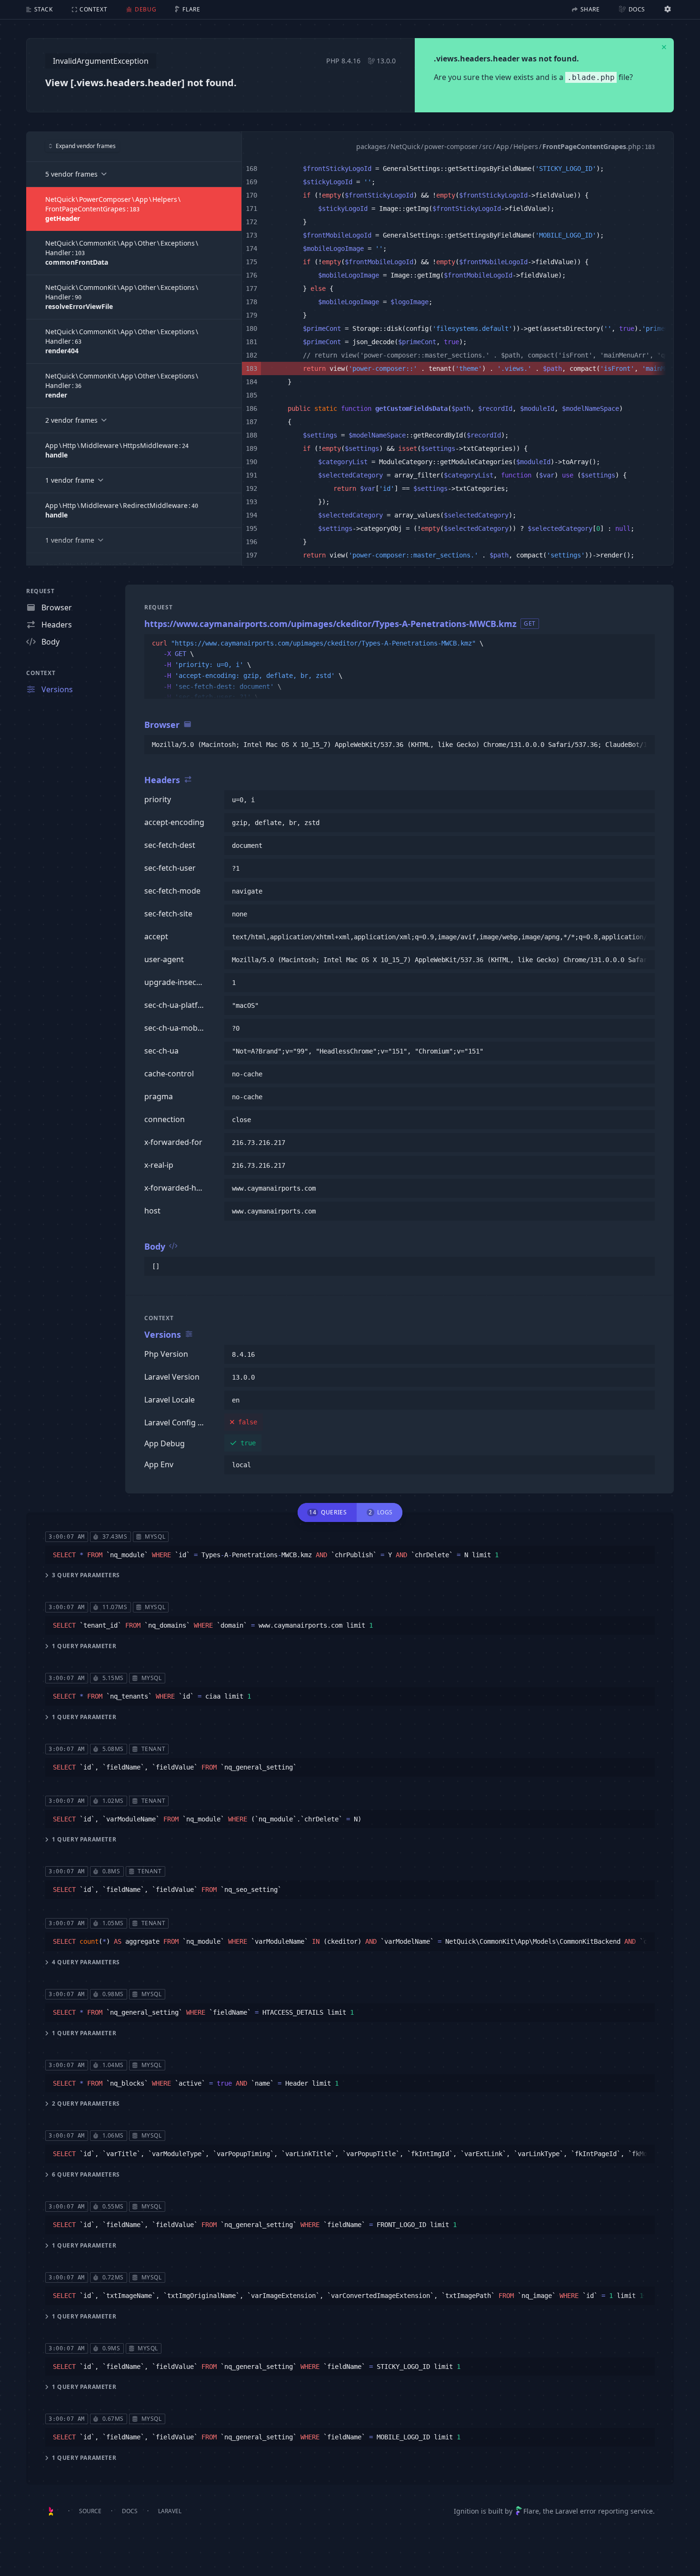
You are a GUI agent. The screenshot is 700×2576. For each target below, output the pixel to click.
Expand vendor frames (86, 146)
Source (90, 2511)
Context (41, 673)
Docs (130, 2511)
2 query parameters (86, 2104)
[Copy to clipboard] (643, 644)
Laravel (170, 2511)
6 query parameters (86, 2175)
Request (40, 591)
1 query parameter (84, 1646)
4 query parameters (86, 1962)
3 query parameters (86, 1575)
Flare (531, 2511)
